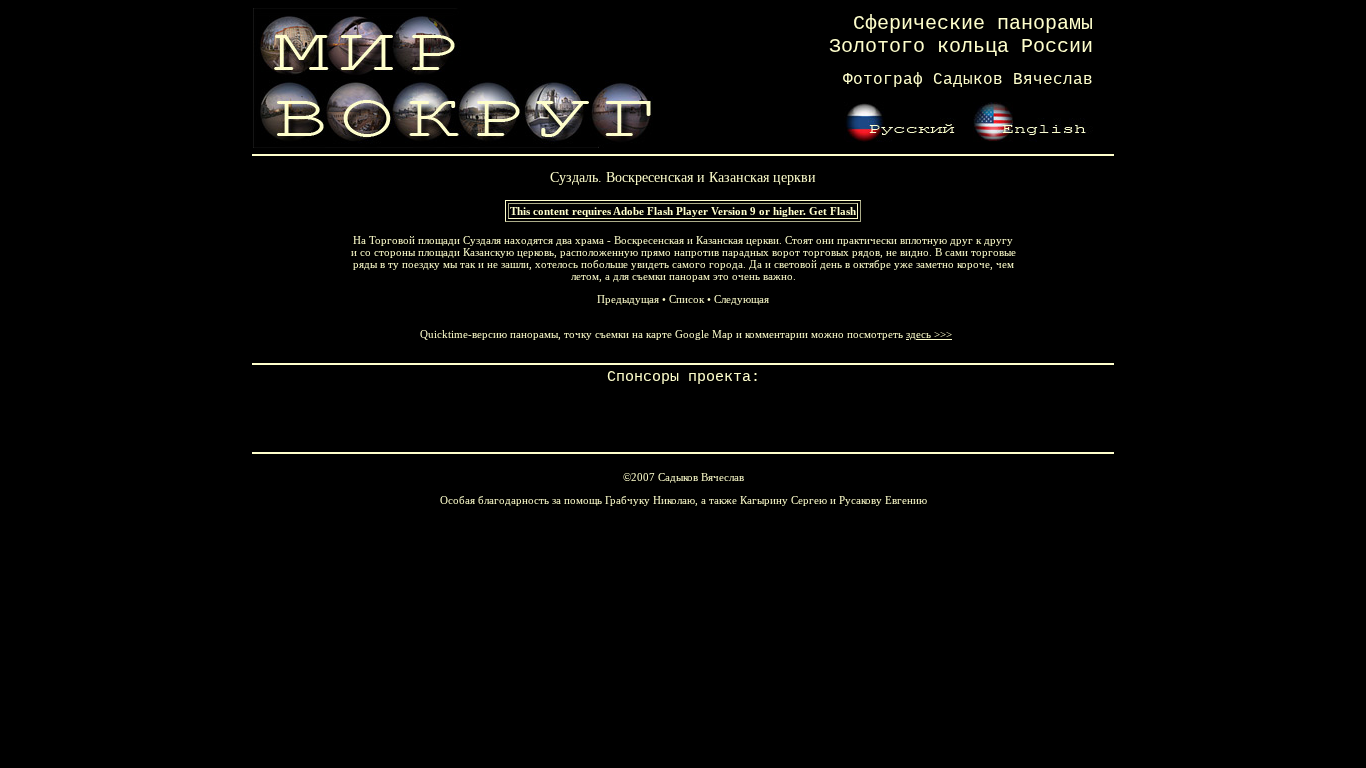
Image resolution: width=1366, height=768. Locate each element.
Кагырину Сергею (783, 500)
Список (686, 299)
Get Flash (832, 211)
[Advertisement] (683, 416)
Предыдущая (628, 299)
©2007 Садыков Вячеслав (683, 477)
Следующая (741, 299)
